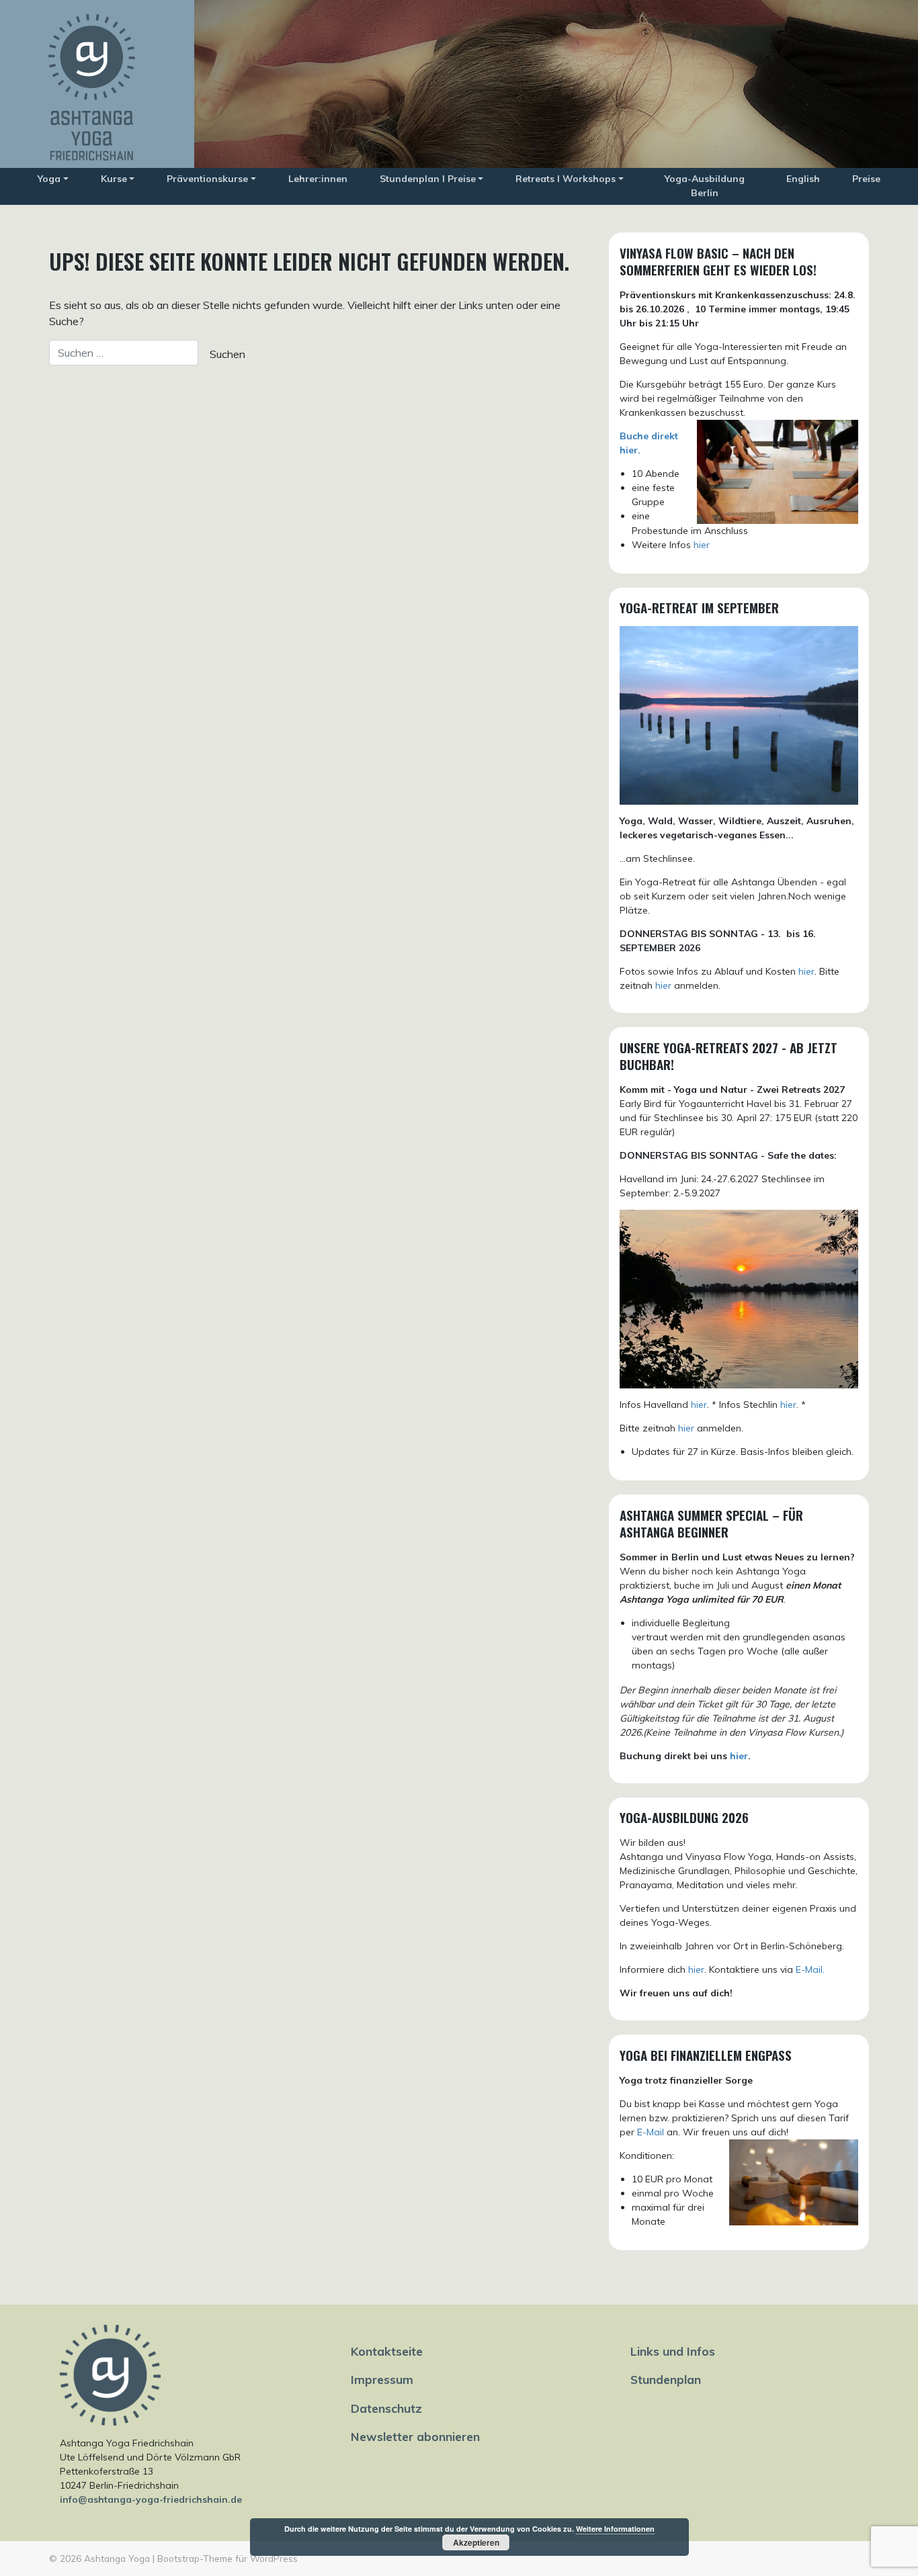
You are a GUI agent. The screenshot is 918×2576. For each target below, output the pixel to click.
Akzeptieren (476, 2542)
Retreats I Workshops (566, 179)
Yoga (49, 179)
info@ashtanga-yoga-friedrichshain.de (151, 2499)
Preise (866, 179)
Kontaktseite (387, 2351)
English (803, 179)
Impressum (382, 2379)
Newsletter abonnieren (415, 2436)
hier (702, 545)
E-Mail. (810, 1969)
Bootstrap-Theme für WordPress (227, 2558)
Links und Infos (673, 2351)
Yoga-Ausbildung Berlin (705, 186)
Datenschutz (386, 2408)
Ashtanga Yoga (117, 2558)
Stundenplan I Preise (428, 179)
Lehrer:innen (318, 179)
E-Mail (651, 2132)
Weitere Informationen (615, 2529)
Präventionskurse (207, 179)
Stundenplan (666, 2379)
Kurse (114, 179)
